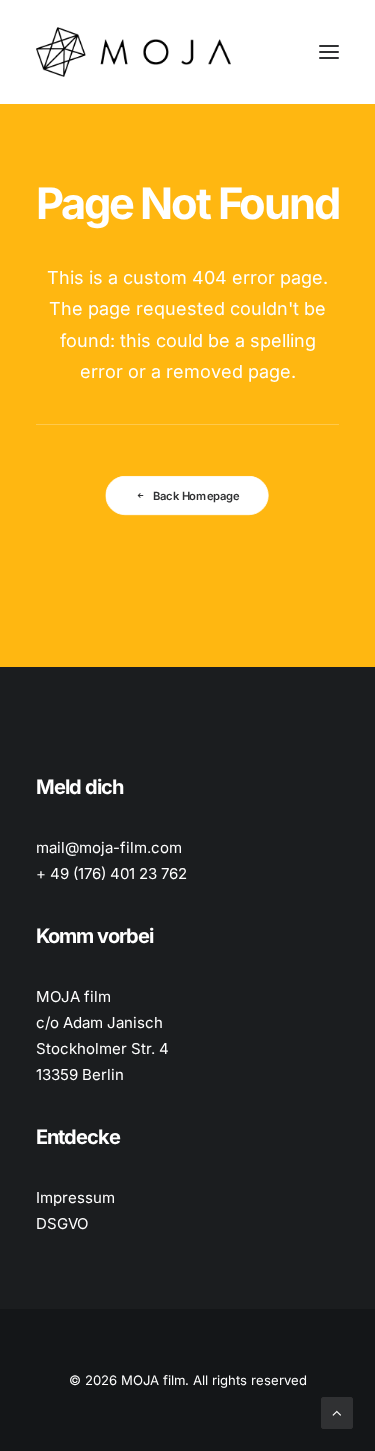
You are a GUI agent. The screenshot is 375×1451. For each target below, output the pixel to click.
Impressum (75, 1197)
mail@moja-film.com (109, 847)
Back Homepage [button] (197, 495)
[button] (329, 52)
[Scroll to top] (337, 1411)
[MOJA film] (133, 52)
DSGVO (62, 1223)
